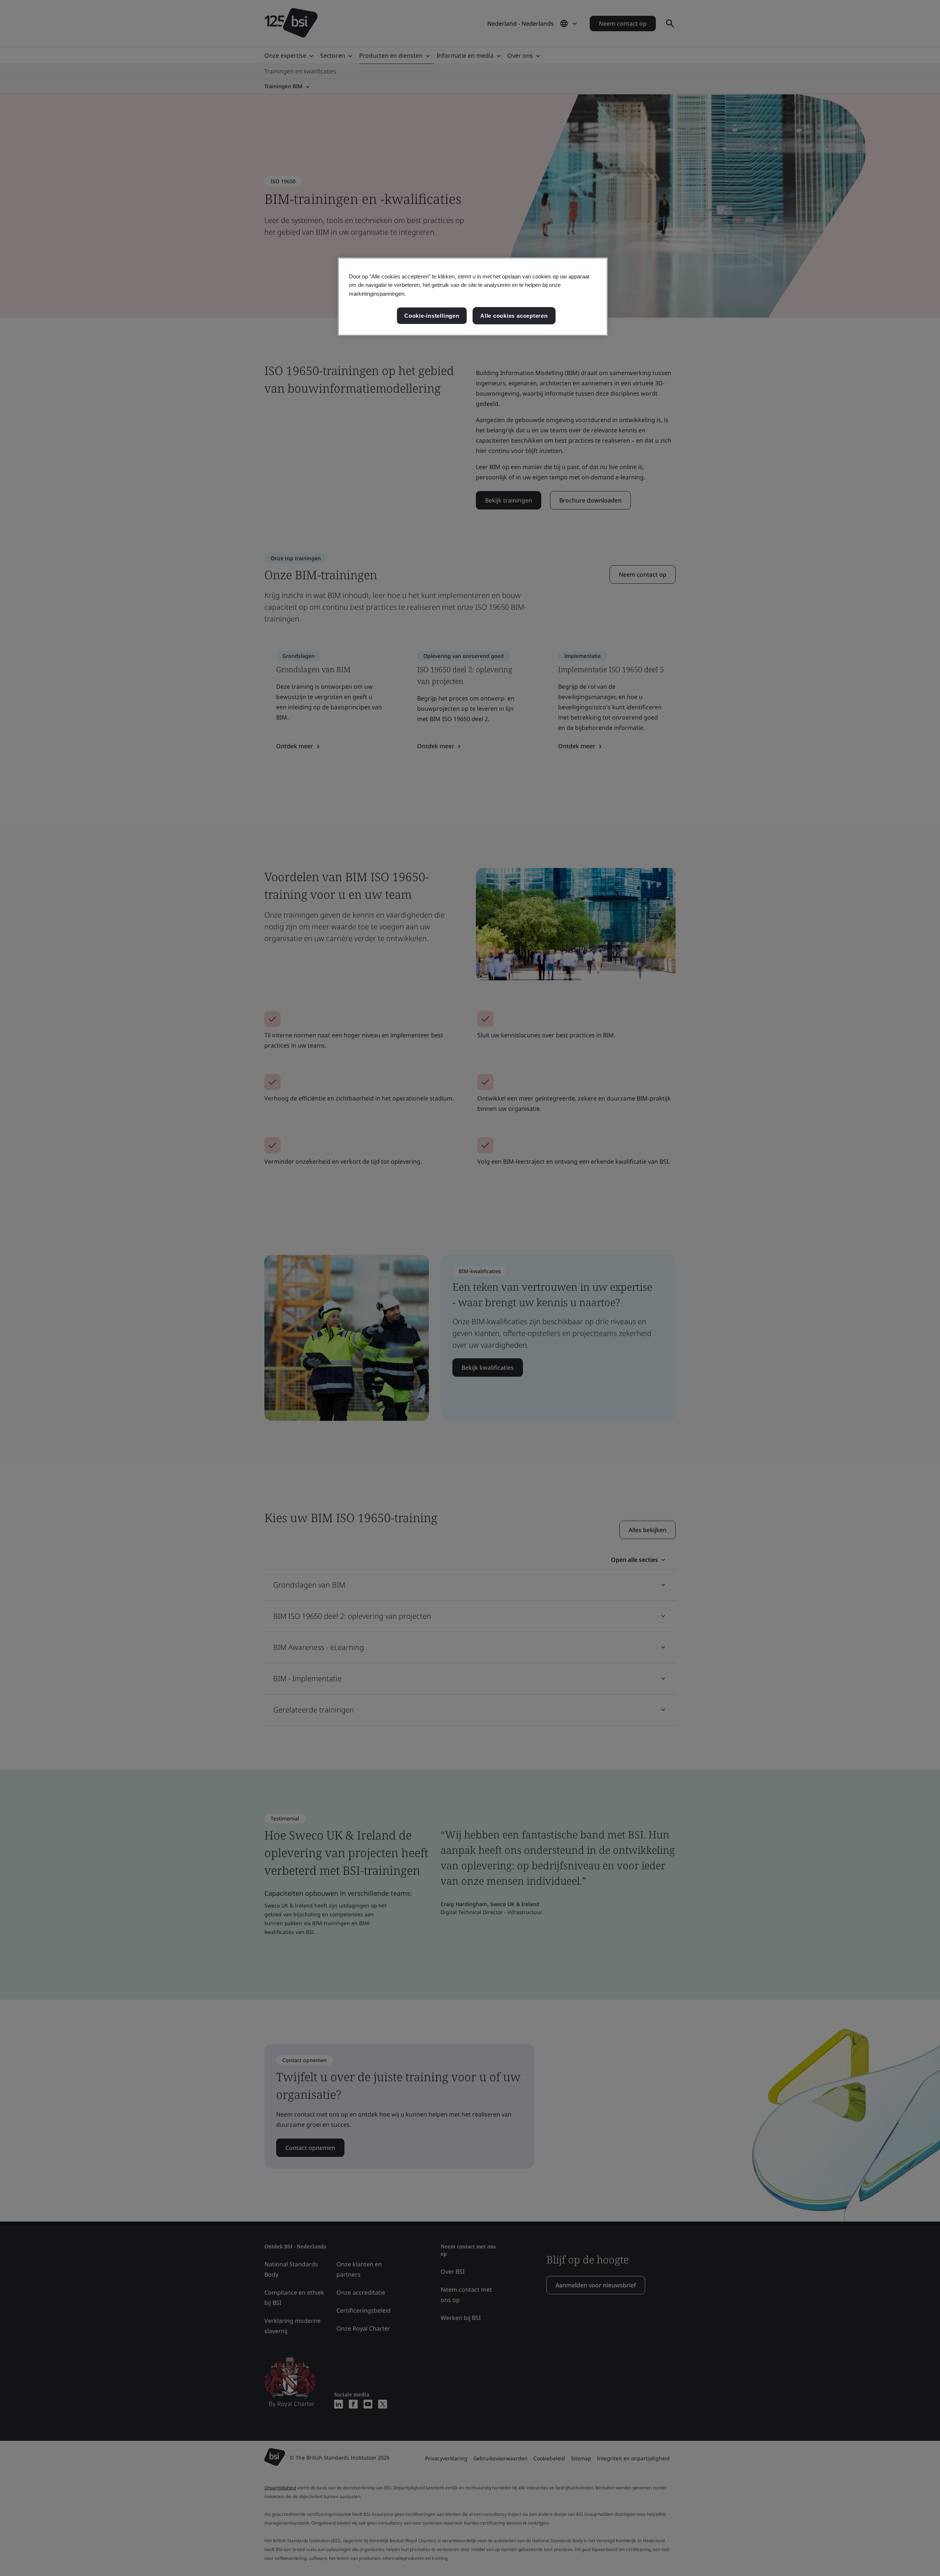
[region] (473, 297)
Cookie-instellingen (432, 316)
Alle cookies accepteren (514, 316)
